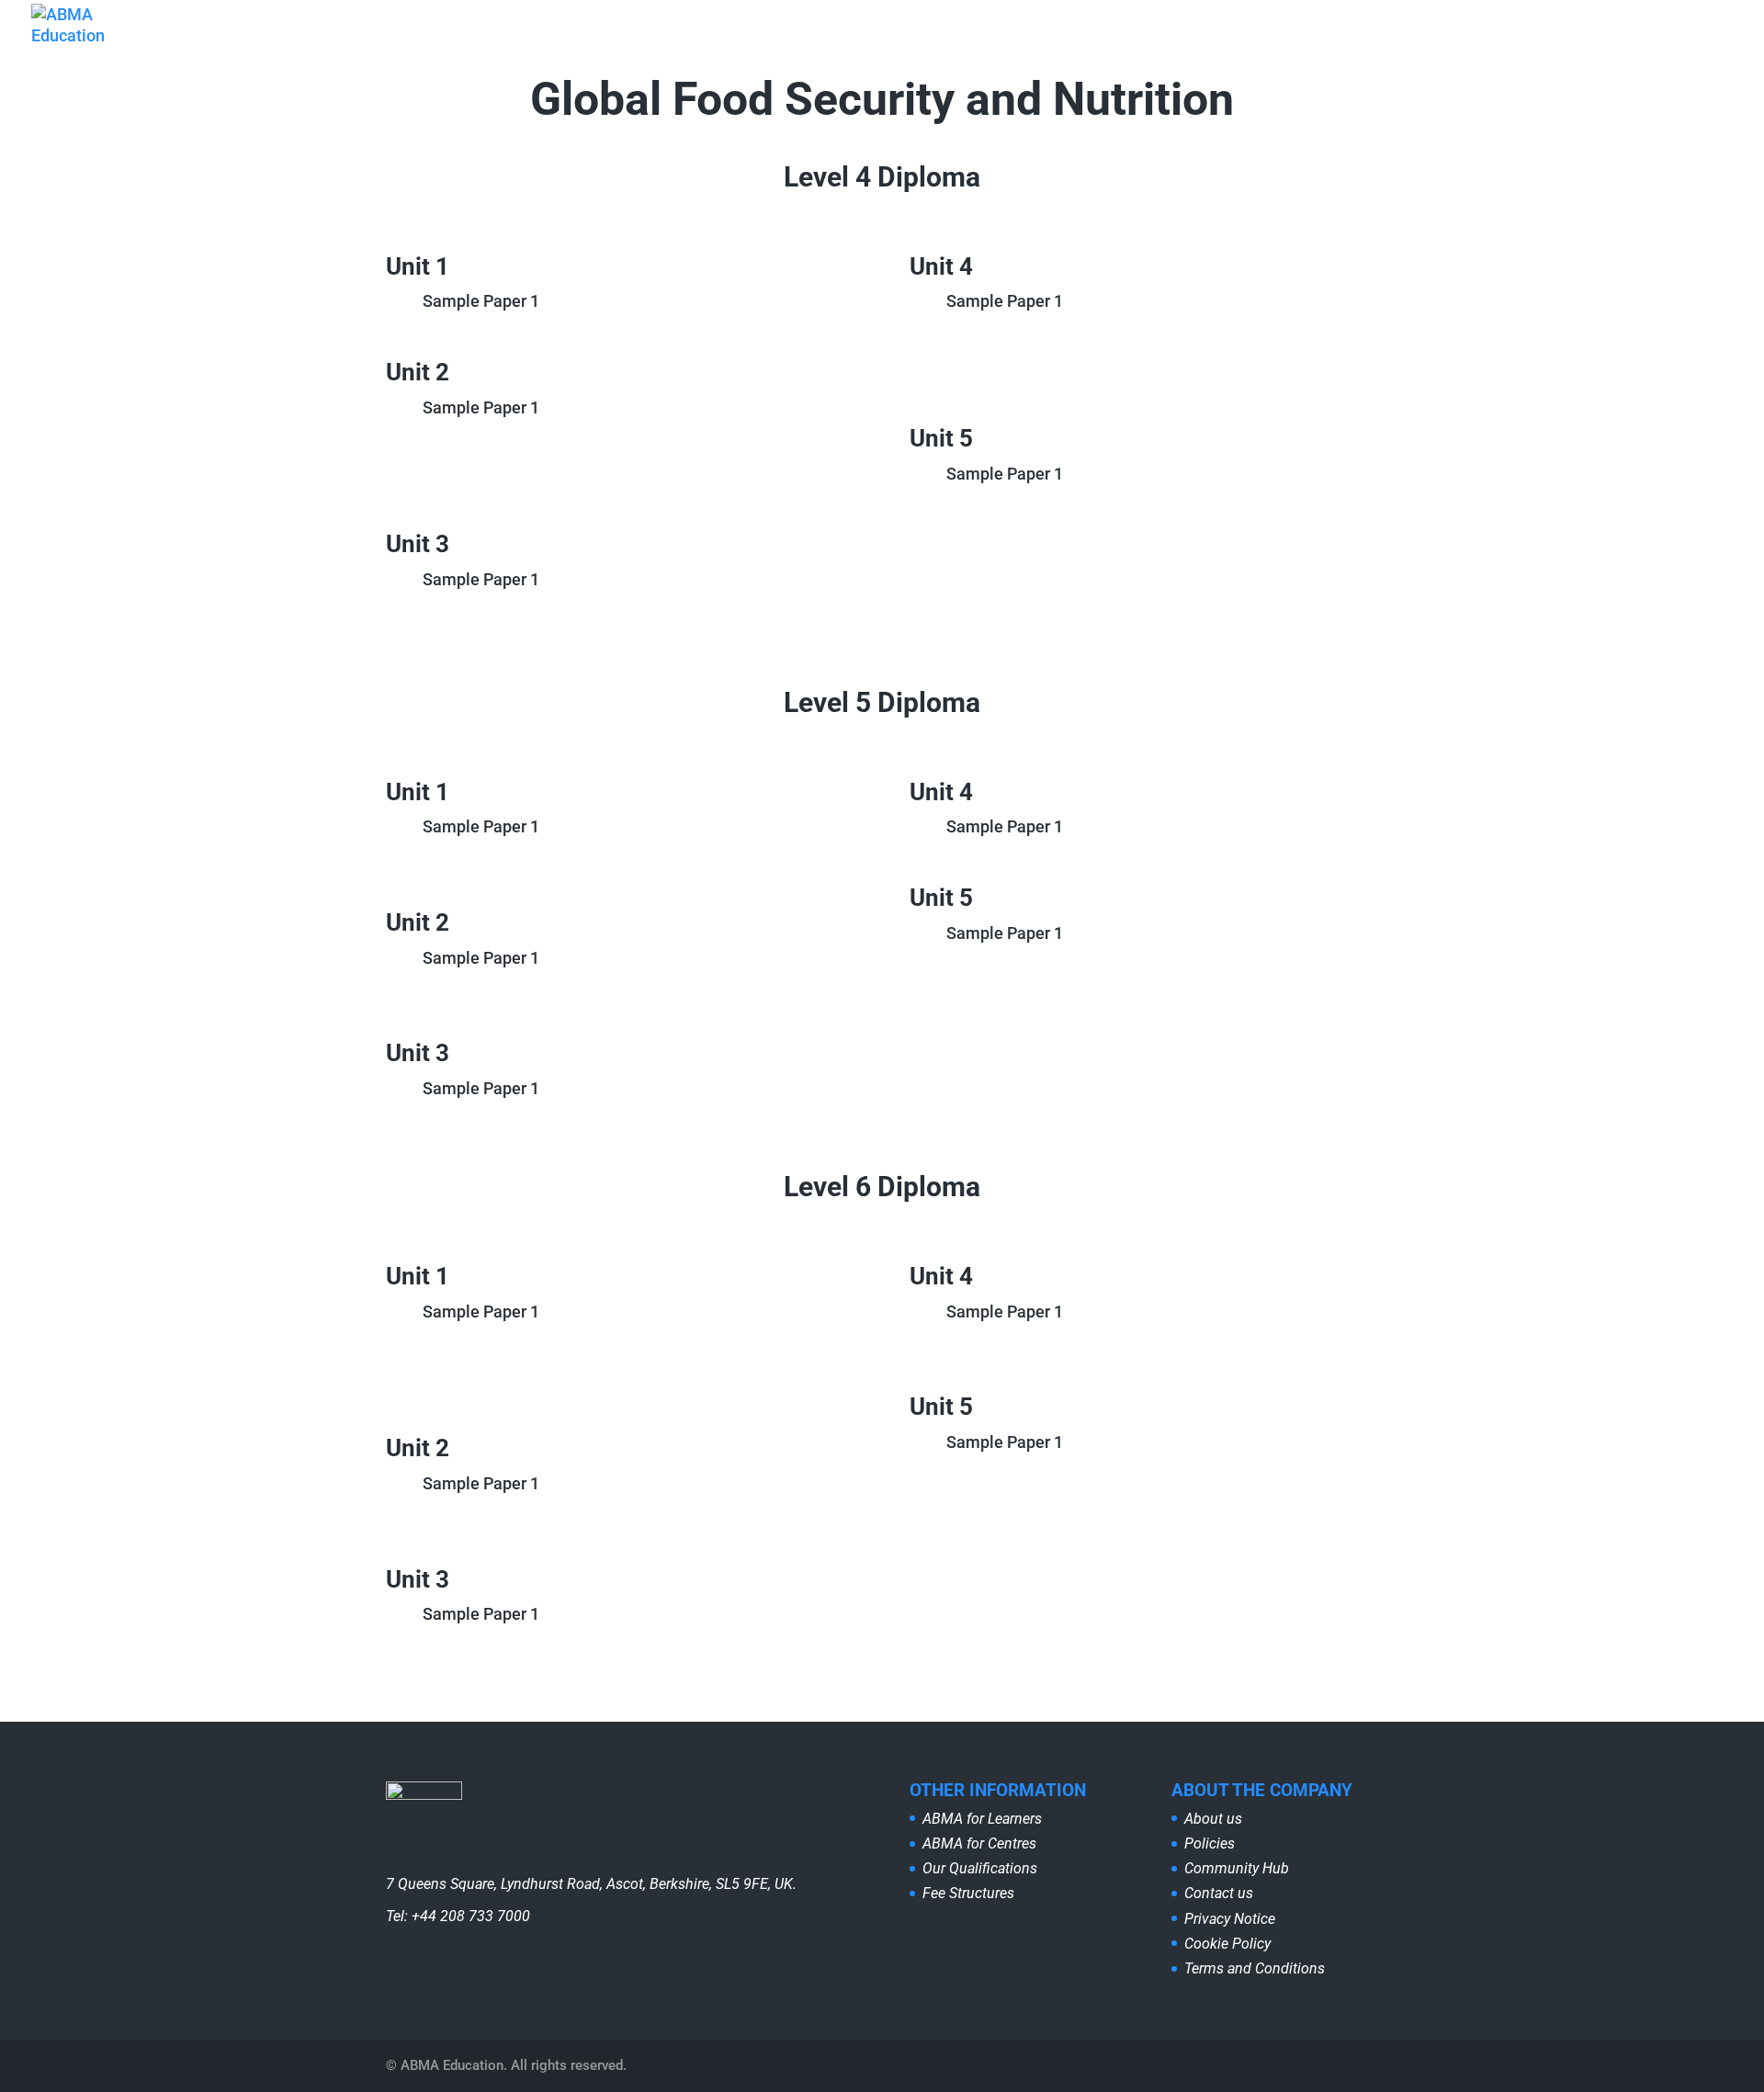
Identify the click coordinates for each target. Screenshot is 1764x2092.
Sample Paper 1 (481, 301)
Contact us (1219, 1893)
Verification (1491, 42)
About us (745, 42)
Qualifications (1126, 42)
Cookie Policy (1227, 1944)
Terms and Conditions (1255, 1968)
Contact (1391, 42)
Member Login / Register (1647, 42)
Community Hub (1279, 42)
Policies (1210, 1843)
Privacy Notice (1230, 1919)
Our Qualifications (980, 1868)
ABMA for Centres (979, 1843)
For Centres (986, 42)
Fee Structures (968, 1893)
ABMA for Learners (982, 1819)
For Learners (851, 42)
